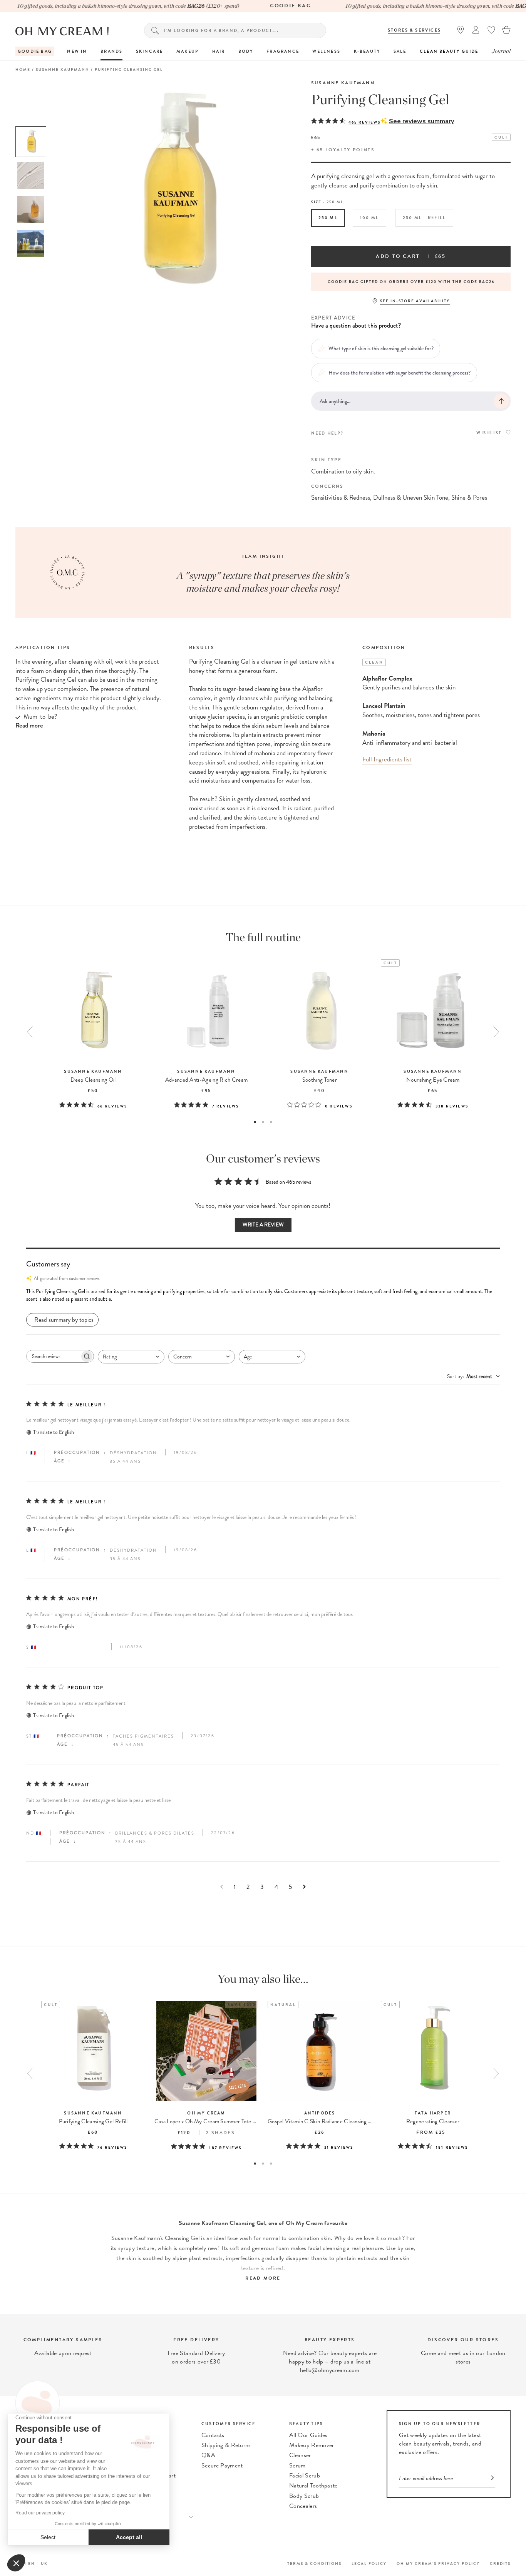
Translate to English (54, 1432)
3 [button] (271, 1122)
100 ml (369, 218)
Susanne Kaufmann (343, 83)
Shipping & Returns (226, 2445)
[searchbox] (53, 1356)
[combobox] (131, 1357)
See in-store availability (415, 301)
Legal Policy (369, 2563)
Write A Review (263, 1225)
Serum (297, 2466)
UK (44, 2563)
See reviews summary (421, 121)
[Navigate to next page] (304, 1887)
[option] (31, 142)
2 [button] (263, 1122)
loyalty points (350, 150)
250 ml (328, 218)
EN (32, 2563)
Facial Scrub (305, 2476)
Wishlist (489, 433)
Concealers (303, 2506)
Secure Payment (222, 2466)
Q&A (208, 2455)
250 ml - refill (424, 218)
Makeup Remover (312, 2445)
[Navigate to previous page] (222, 1887)
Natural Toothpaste (313, 2486)
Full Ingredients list (387, 759)
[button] (263, 1295)
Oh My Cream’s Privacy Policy (438, 2563)
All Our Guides (308, 2435)
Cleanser (300, 2455)
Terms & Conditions (314, 2563)
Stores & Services (414, 30)
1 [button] (255, 1122)
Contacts (213, 2435)
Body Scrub (304, 2496)
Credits (500, 2563)
